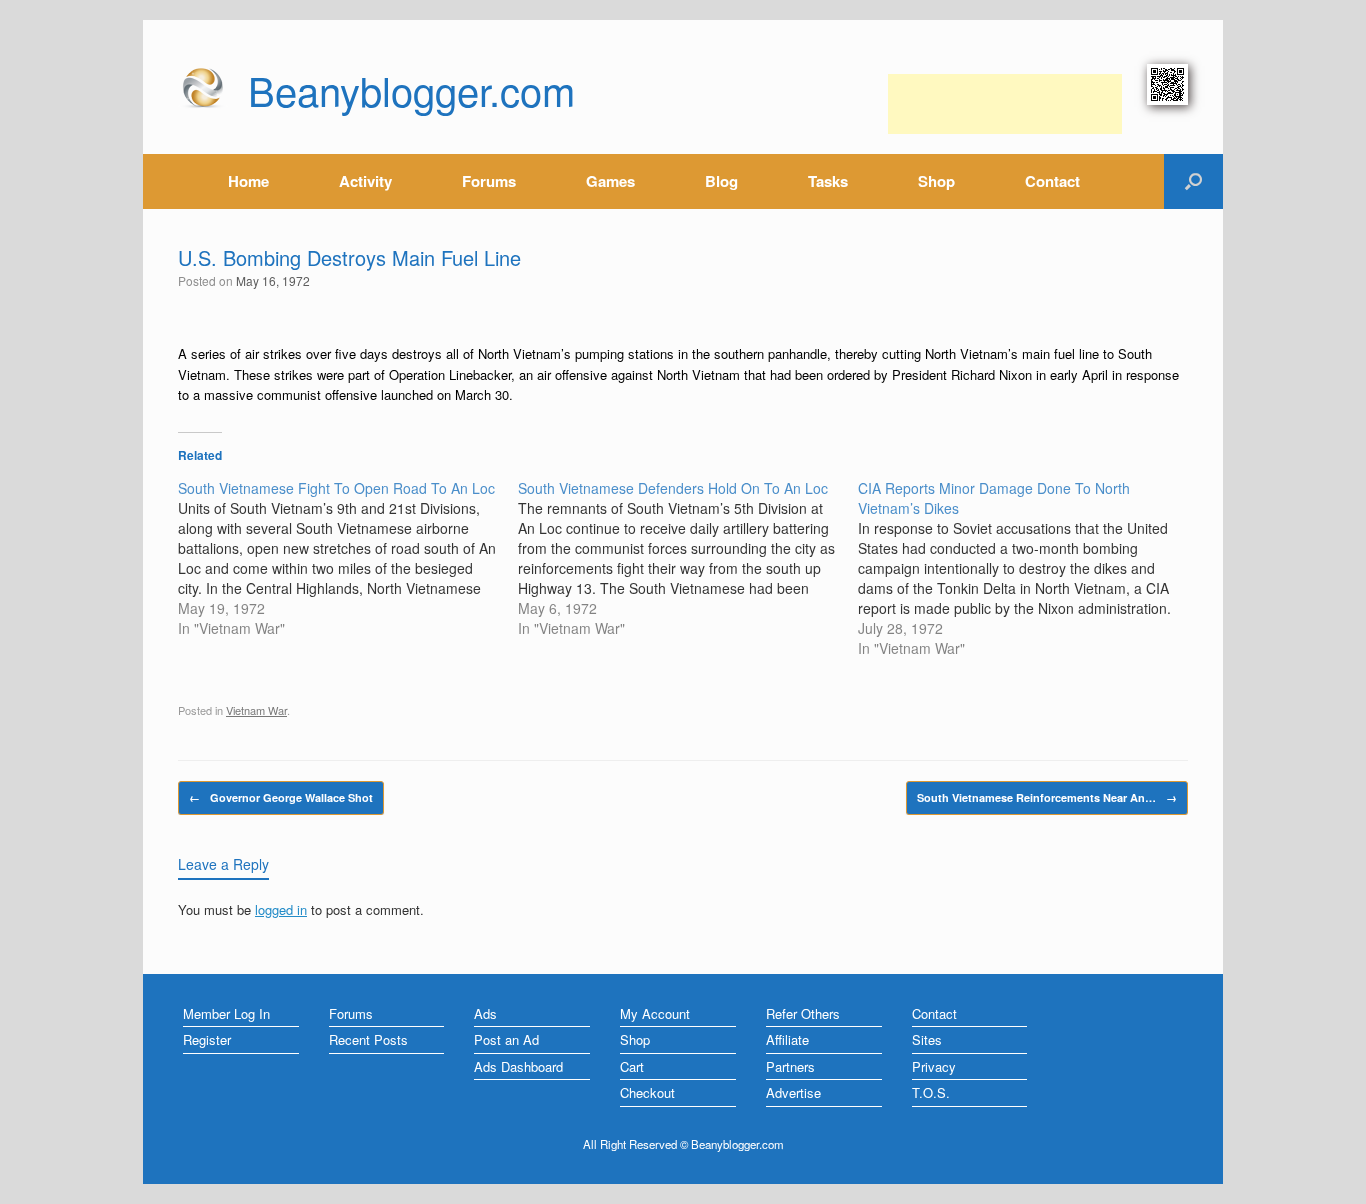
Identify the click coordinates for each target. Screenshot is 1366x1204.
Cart (632, 1066)
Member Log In (226, 1013)
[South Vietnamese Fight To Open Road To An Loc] (348, 558)
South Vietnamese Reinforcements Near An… (1047, 797)
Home (248, 181)
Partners (790, 1066)
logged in (281, 909)
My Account (655, 1013)
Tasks (828, 181)
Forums (489, 181)
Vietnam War (256, 710)
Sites (927, 1039)
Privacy (934, 1066)
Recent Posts (368, 1039)
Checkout (647, 1092)
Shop (936, 181)
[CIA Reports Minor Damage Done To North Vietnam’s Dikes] (1028, 568)
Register (207, 1039)
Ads (485, 1013)
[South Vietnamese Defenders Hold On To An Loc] (688, 558)
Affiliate (787, 1039)
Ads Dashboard (518, 1066)
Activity (365, 181)
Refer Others (803, 1013)
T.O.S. (931, 1092)
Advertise (793, 1092)
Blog (721, 181)
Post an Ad (506, 1039)
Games (610, 181)
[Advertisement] (1005, 104)
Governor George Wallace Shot (281, 797)
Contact (1052, 181)
